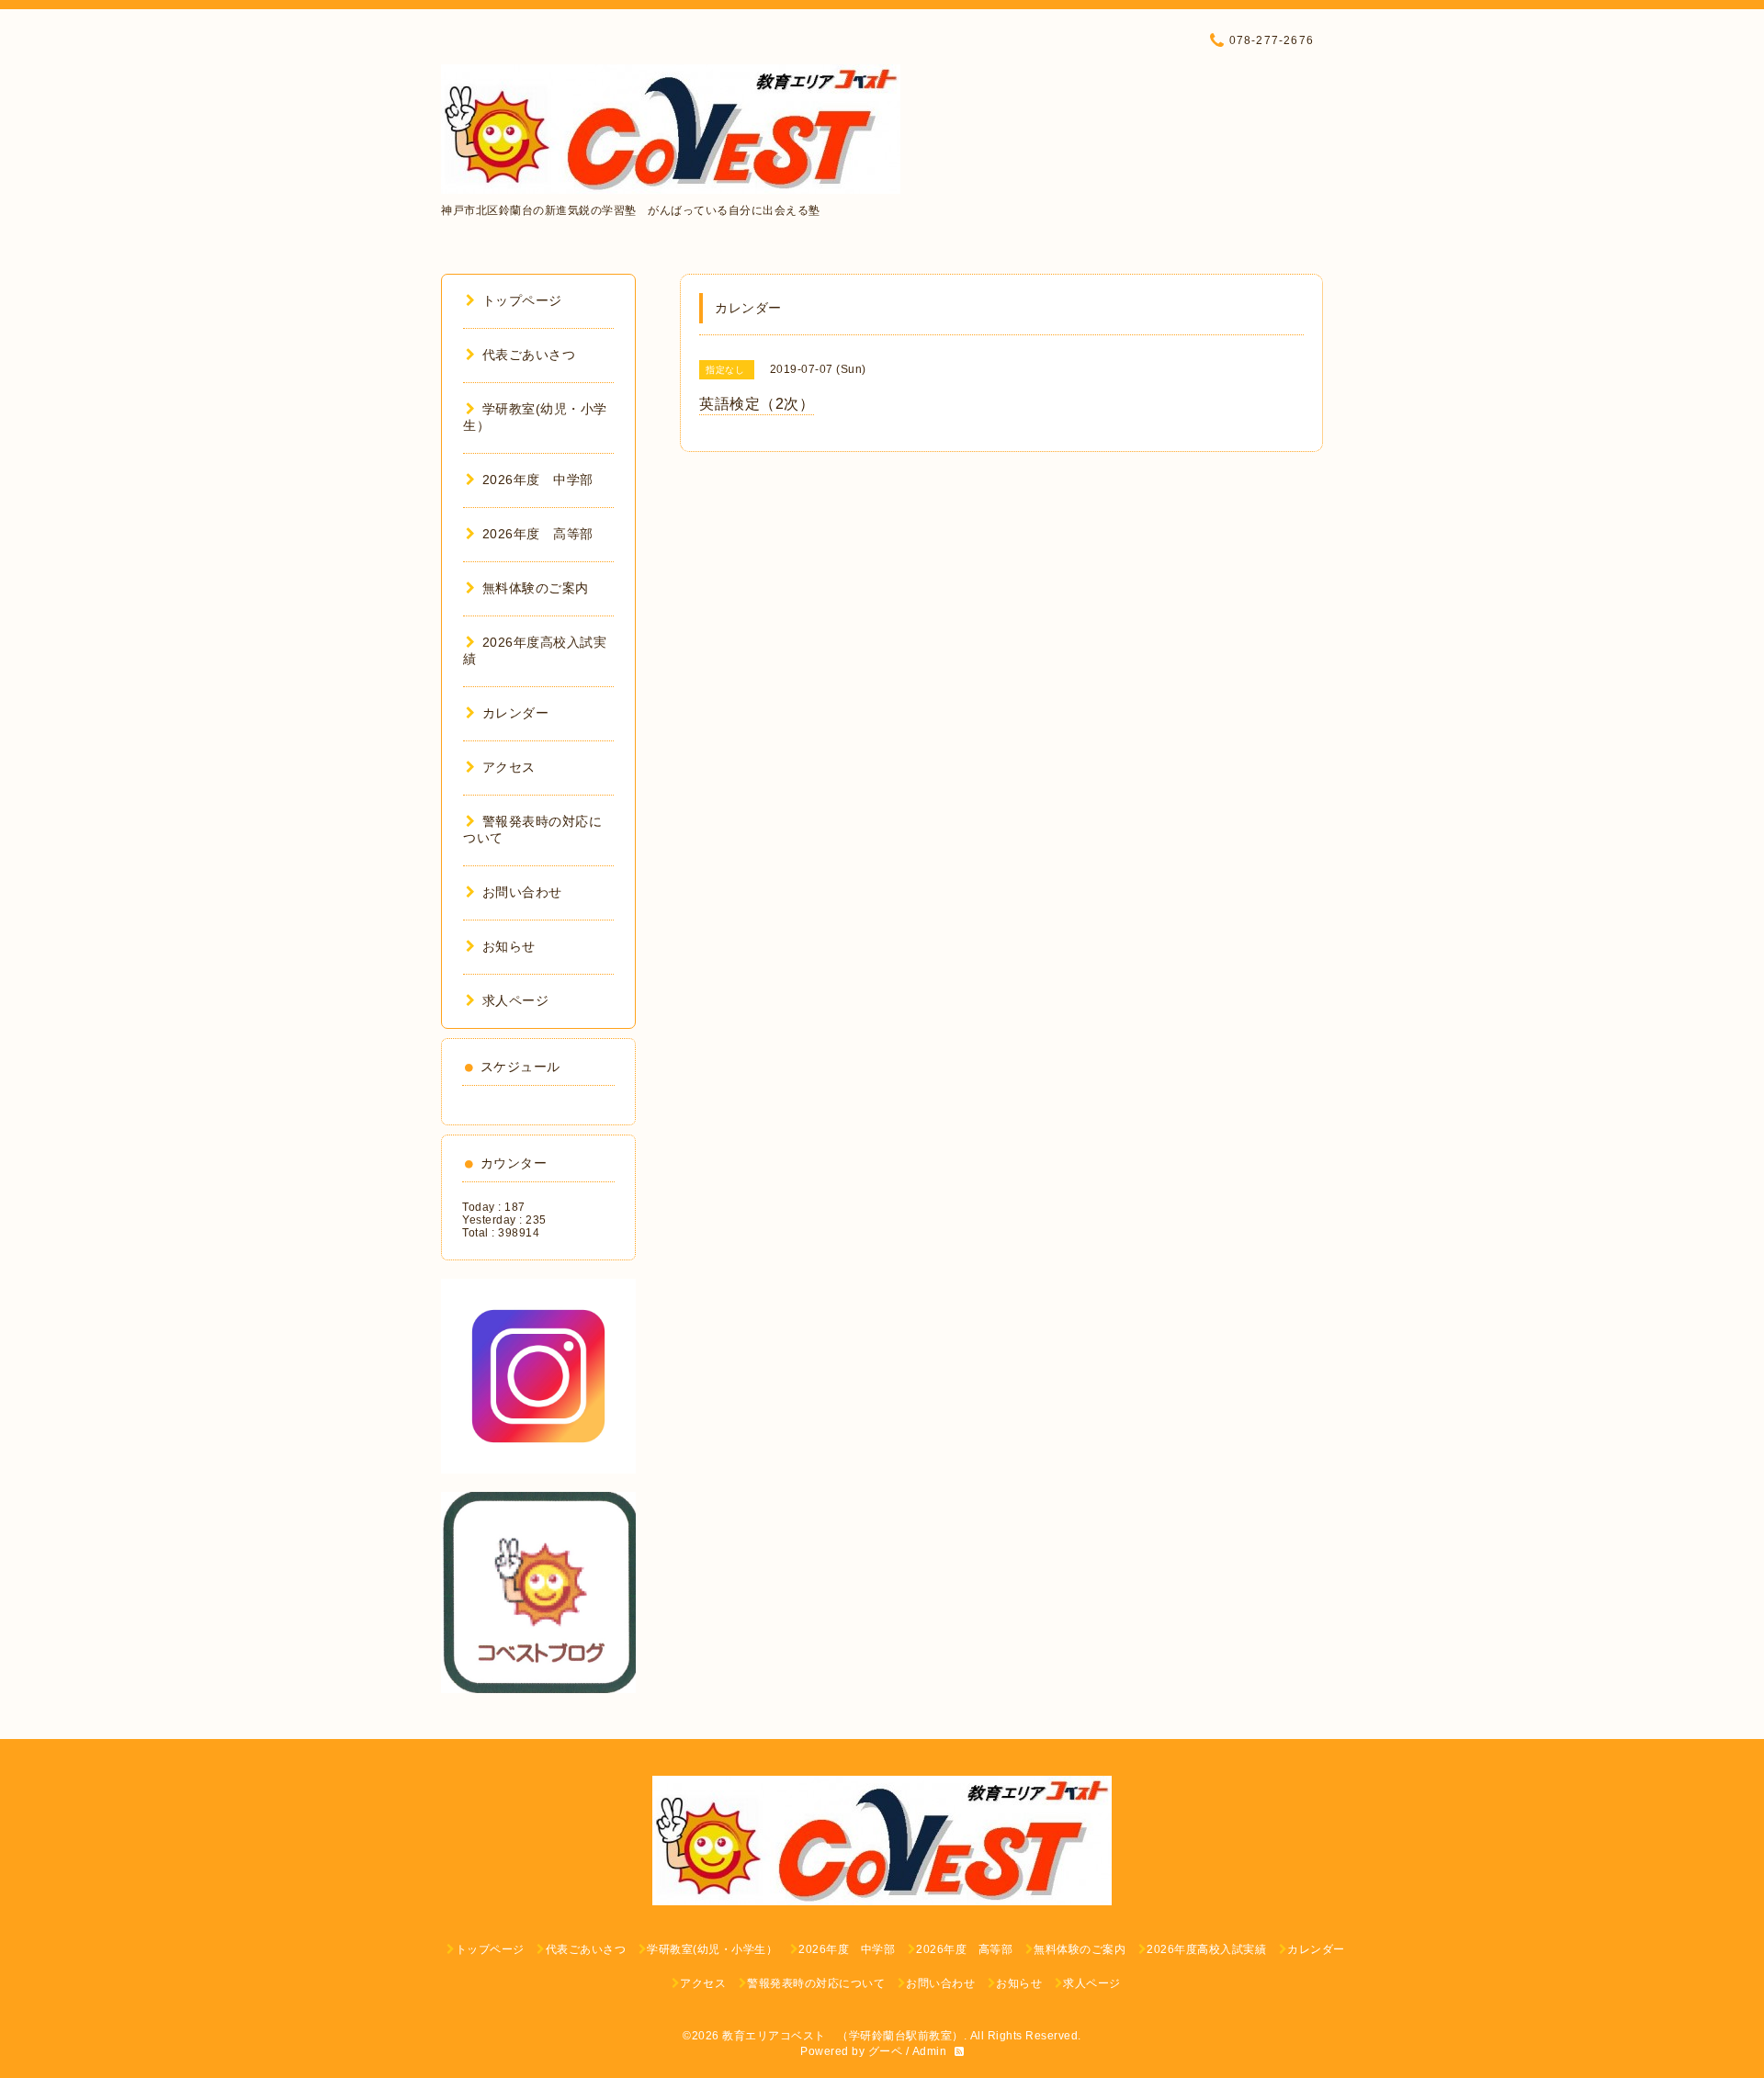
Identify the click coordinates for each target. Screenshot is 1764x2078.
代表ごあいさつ (529, 355)
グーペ (886, 2051)
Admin (930, 2051)
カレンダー (515, 713)
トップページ (522, 300)
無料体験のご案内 (536, 588)
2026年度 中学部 (538, 480)
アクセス (509, 767)
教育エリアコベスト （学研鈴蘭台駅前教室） (843, 2036)
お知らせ (509, 946)
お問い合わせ (522, 892)
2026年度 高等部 (538, 534)
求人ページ (515, 1000)
